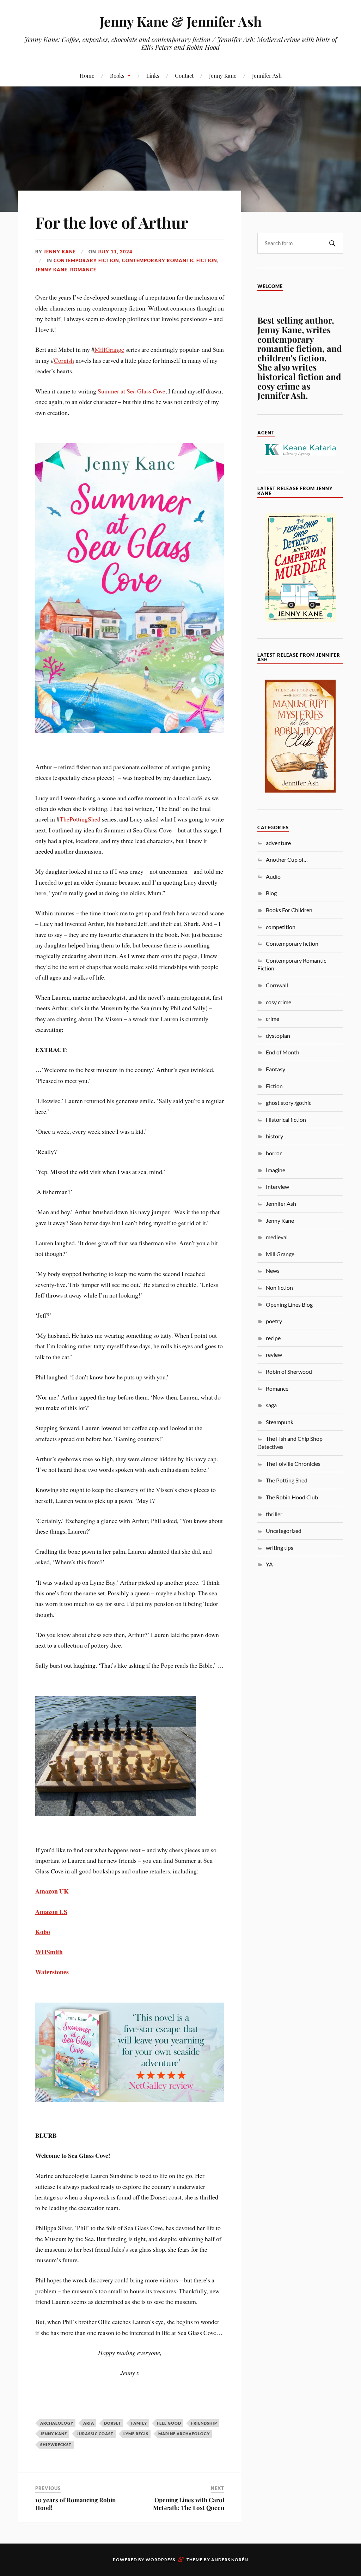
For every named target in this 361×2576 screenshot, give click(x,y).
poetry (274, 1321)
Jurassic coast (95, 2434)
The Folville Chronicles (293, 1464)
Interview (277, 1187)
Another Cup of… (287, 859)
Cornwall (277, 985)
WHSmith (49, 1952)
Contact (184, 75)
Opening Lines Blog (289, 1304)
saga (271, 1405)
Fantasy (276, 1069)
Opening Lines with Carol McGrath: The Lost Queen (189, 2504)
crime (273, 1019)
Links (153, 75)
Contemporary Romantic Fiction (170, 260)
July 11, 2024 (115, 252)
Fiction (274, 1086)
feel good (169, 2423)
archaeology (57, 2423)
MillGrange (109, 349)
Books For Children (289, 910)
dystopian (278, 1036)
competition (281, 927)
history (274, 1136)
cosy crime (279, 1002)
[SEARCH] (332, 243)
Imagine (276, 1170)
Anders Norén (230, 2560)
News (273, 1271)
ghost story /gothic (289, 1103)
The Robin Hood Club (292, 1497)
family (139, 2423)
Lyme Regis (136, 2434)
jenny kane (54, 2434)
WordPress (160, 2560)
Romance (83, 270)
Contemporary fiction (86, 260)
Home (87, 75)
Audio (273, 876)
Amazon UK (52, 1891)
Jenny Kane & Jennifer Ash (180, 21)
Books (117, 75)
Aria (89, 2423)
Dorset (113, 2423)
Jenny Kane (223, 75)
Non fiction (279, 1287)
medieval (277, 1237)
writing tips (280, 1548)
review (274, 1355)
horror (274, 1153)
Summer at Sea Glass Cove (131, 391)
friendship (204, 2423)
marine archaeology (184, 2434)
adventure (278, 843)
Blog (271, 893)
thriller (274, 1514)
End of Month (283, 1052)
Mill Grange (280, 1254)
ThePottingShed (80, 819)
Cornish (64, 360)
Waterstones (53, 1972)
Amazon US (51, 1912)
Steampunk (280, 1422)
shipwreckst (56, 2445)
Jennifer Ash (267, 75)
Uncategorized (284, 1531)
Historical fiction (286, 1120)
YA (269, 1564)
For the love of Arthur (112, 222)
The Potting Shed (287, 1480)
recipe (273, 1338)
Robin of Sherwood (289, 1371)
